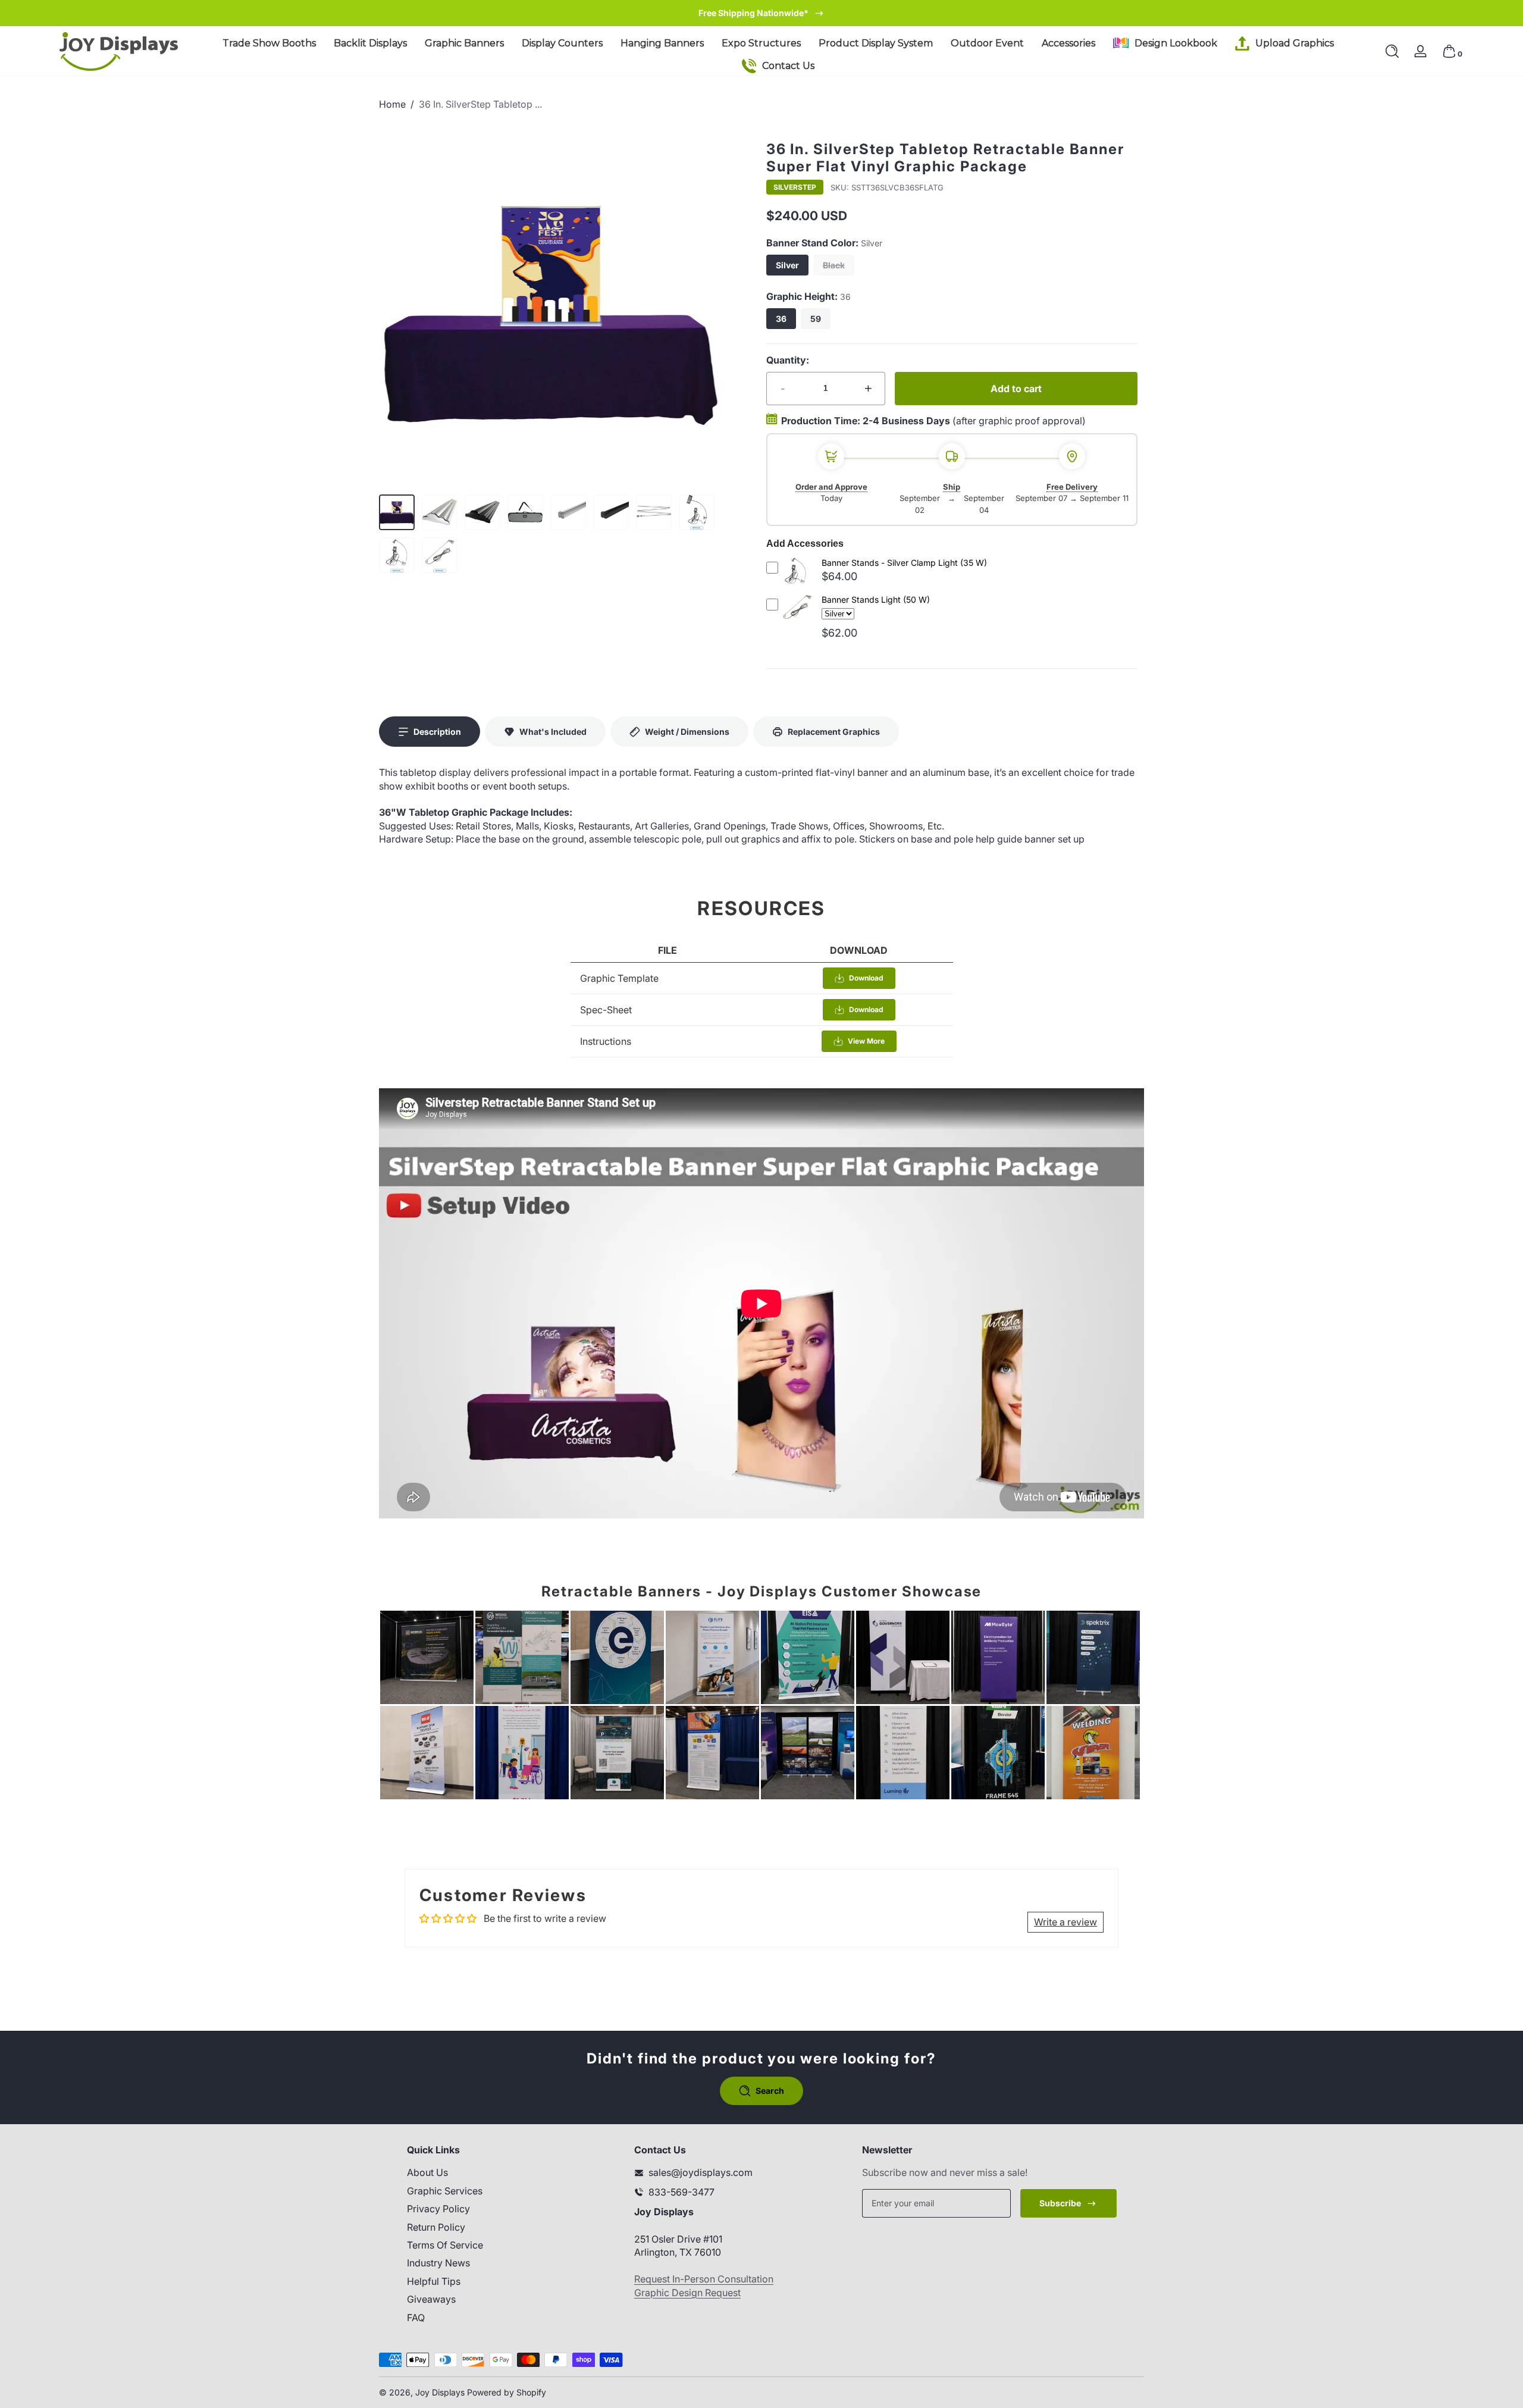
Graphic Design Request (687, 2293)
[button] (1392, 51)
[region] (762, 13)
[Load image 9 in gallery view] (397, 555)
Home (392, 104)
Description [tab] (437, 732)
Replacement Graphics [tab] (834, 732)
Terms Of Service (445, 2245)
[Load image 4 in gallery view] (525, 512)
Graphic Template (619, 978)
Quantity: (788, 360)
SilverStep (795, 187)
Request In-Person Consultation (704, 2279)
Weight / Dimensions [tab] (687, 732)
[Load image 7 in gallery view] (654, 512)
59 (816, 319)
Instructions (606, 1041)
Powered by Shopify (507, 2392)
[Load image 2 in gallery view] (440, 512)
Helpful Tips (434, 2281)
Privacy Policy (438, 2209)
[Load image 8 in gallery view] (697, 512)
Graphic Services (445, 2191)
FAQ (416, 2318)
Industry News (438, 2263)
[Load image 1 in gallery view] (397, 512)
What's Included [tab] (553, 732)
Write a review (1066, 1922)
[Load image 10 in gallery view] (440, 555)
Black (834, 265)
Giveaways (431, 2299)
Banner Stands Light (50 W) (876, 599)
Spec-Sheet (606, 1010)
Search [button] (770, 2091)
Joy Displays (440, 2392)
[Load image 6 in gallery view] (611, 512)
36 (781, 319)
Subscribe (1060, 2203)
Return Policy (436, 2227)
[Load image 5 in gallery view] (568, 512)
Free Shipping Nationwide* (753, 13)
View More (866, 1041)
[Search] (1392, 51)
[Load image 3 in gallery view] (482, 512)
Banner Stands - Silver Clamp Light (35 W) (904, 563)
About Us (427, 2173)
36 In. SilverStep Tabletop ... (480, 104)
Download (866, 978)
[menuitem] (493, 2173)
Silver (787, 265)
